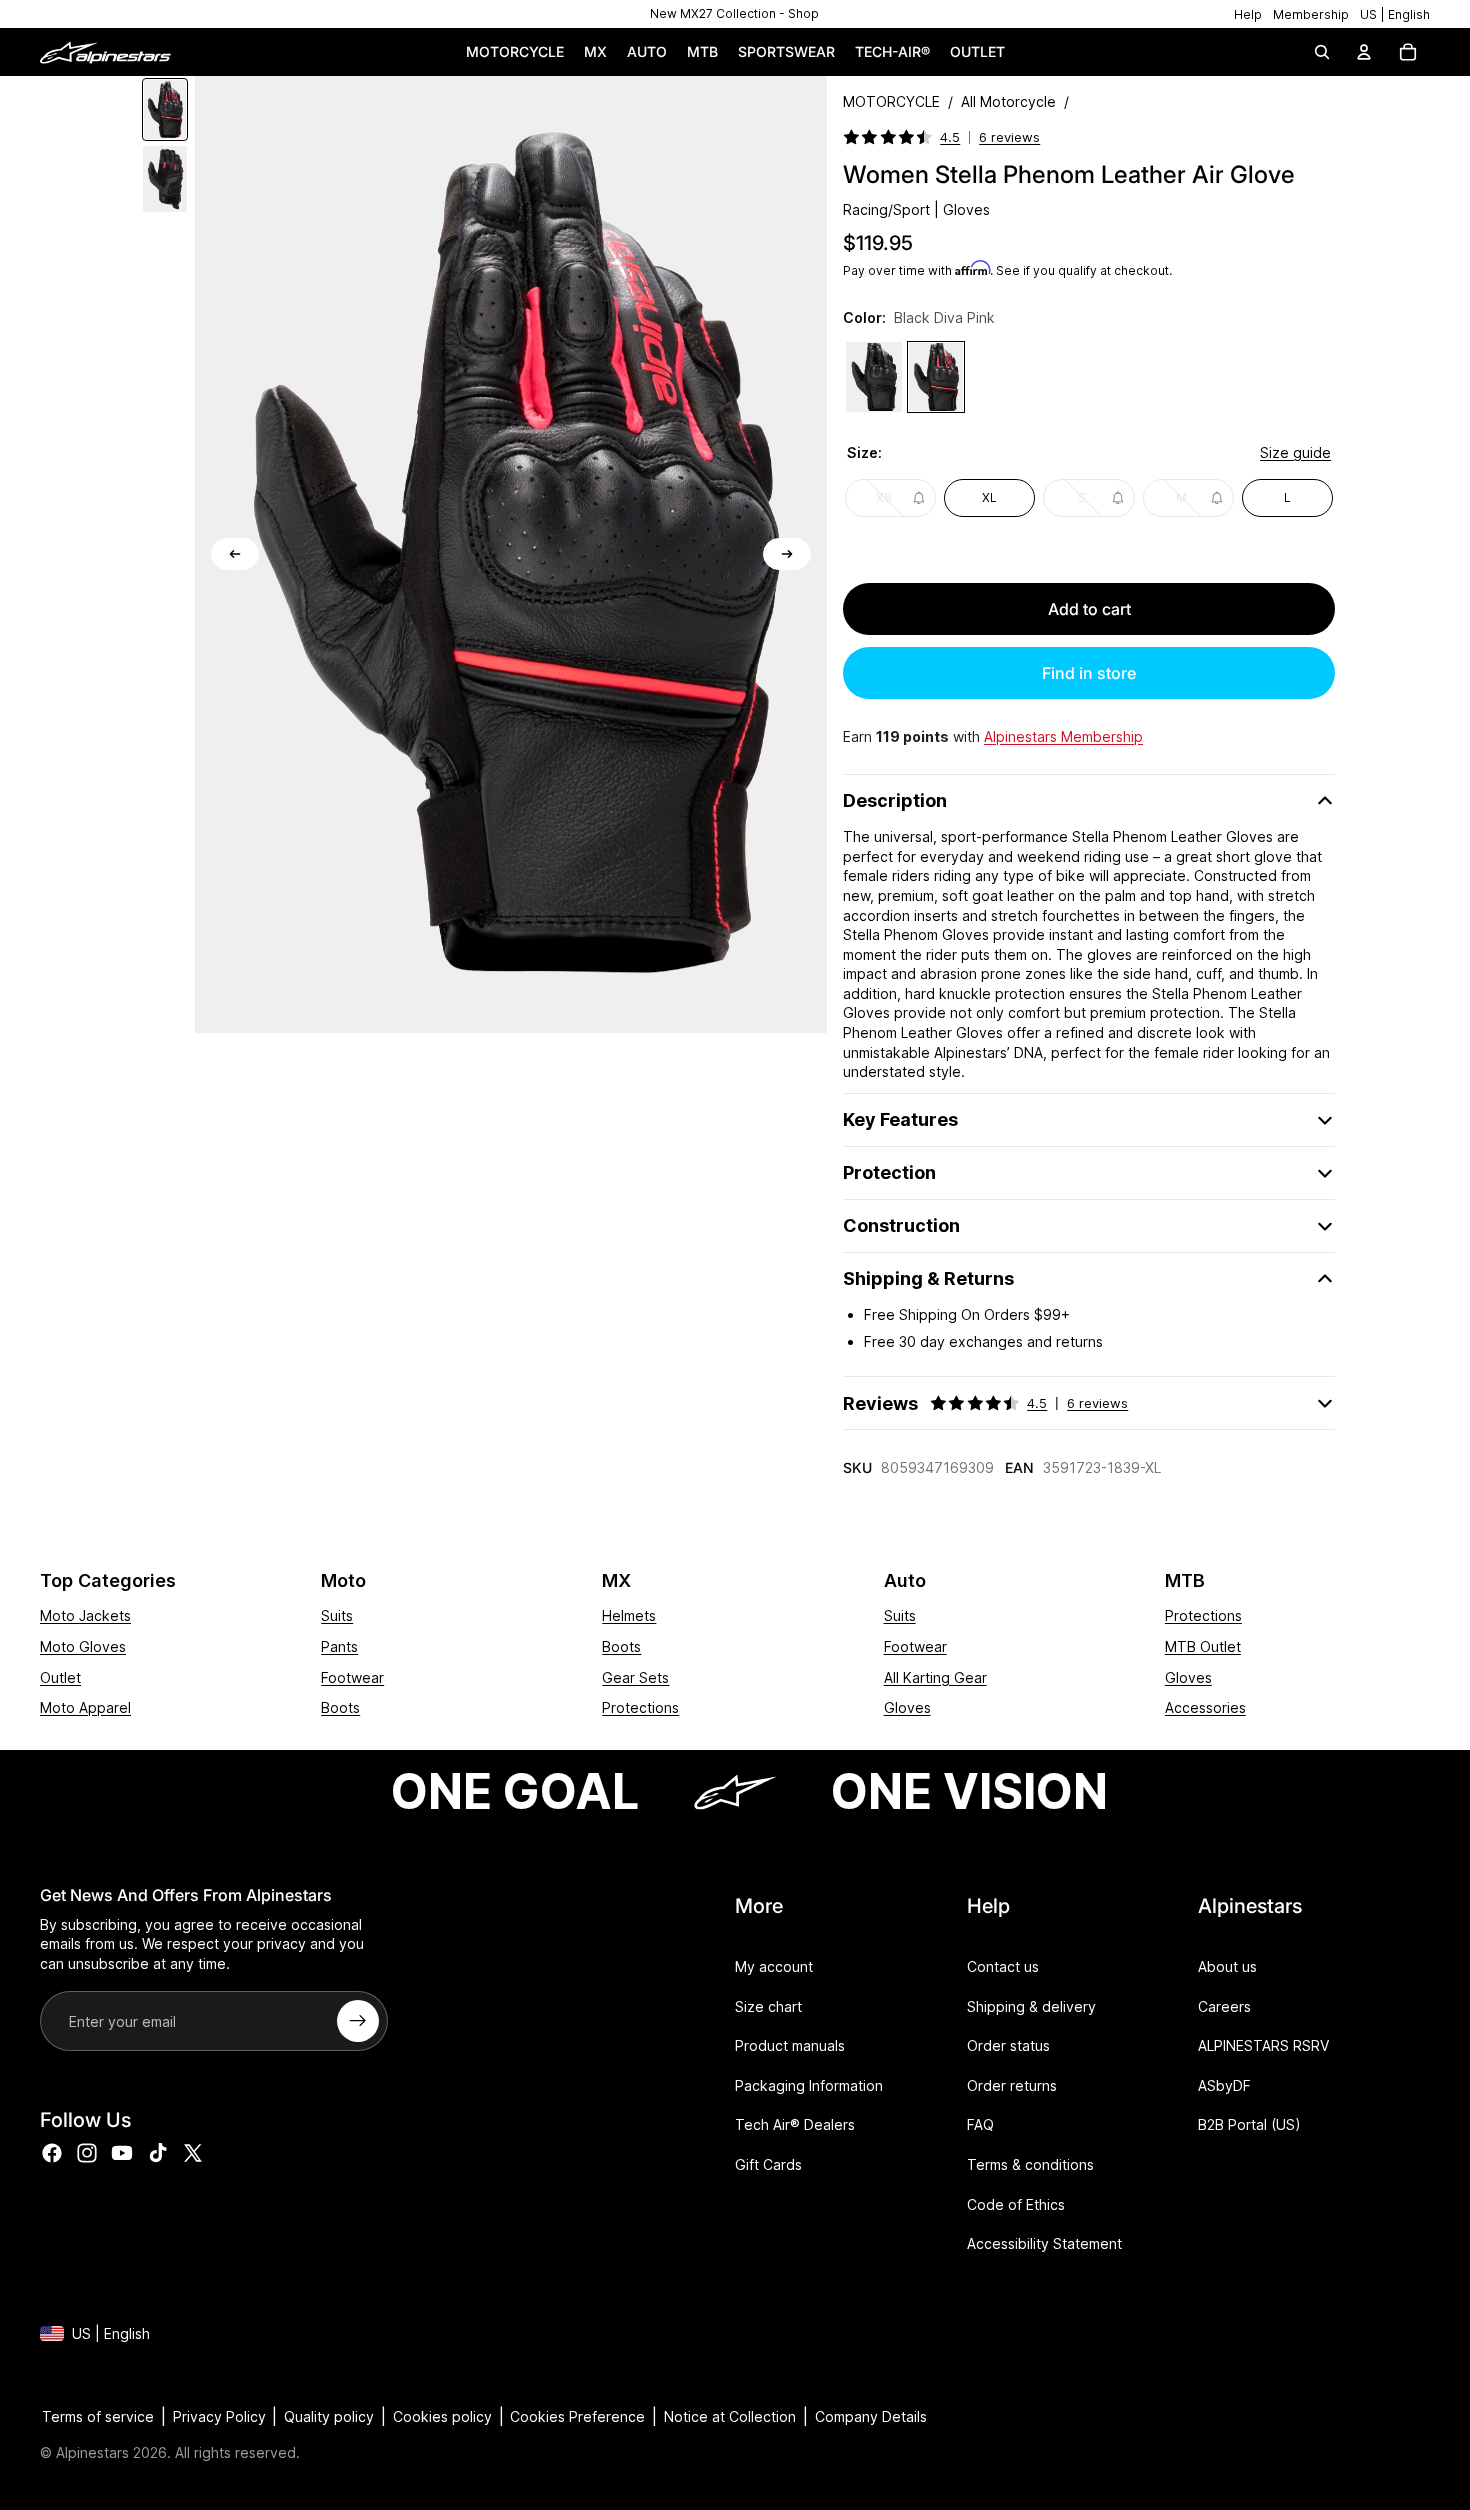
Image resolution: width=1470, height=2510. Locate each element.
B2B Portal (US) (1249, 2124)
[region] (735, 14)
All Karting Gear (935, 1677)
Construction (901, 1225)
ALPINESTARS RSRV (1263, 2045)
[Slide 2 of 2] (165, 179)
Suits (337, 1615)
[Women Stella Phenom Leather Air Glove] (874, 377)
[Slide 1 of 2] (165, 109)
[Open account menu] (1364, 52)
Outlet (60, 1677)
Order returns (1012, 2085)
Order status (1008, 2045)
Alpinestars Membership (1063, 736)
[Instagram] (87, 2152)
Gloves (907, 1707)
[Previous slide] (235, 554)
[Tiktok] (158, 2152)
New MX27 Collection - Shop (734, 13)
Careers (1224, 2005)
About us (1227, 1966)
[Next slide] (787, 554)
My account (774, 1966)
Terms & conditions (1030, 2164)
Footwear (352, 1677)
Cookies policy (442, 2416)
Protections (640, 1707)
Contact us (1003, 1966)
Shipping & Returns (928, 1278)
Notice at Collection (730, 2416)
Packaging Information (809, 2085)
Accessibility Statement (1044, 2243)
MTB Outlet (1203, 1646)
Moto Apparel (85, 1707)
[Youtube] (122, 2152)
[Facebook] (52, 2152)
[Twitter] (193, 2152)
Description (895, 800)
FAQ (980, 2124)
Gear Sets (635, 1677)
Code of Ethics (1016, 2203)
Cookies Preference (577, 2416)
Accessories (1205, 1707)
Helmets (629, 1615)
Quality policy (329, 2416)
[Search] (1322, 52)
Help (1248, 14)
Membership (1311, 14)
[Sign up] (358, 2021)
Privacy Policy (219, 2416)
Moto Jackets (85, 1615)
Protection (889, 1172)
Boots (340, 1707)
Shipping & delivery (1031, 2005)
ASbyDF (1224, 2085)
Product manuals (790, 2045)
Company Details (871, 2416)
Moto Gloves (83, 1646)
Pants (339, 1646)
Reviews (985, 1403)
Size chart (768, 2005)
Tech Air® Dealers (795, 2124)
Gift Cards (768, 2164)
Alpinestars (92, 2452)
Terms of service (98, 2416)
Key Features (900, 1119)
